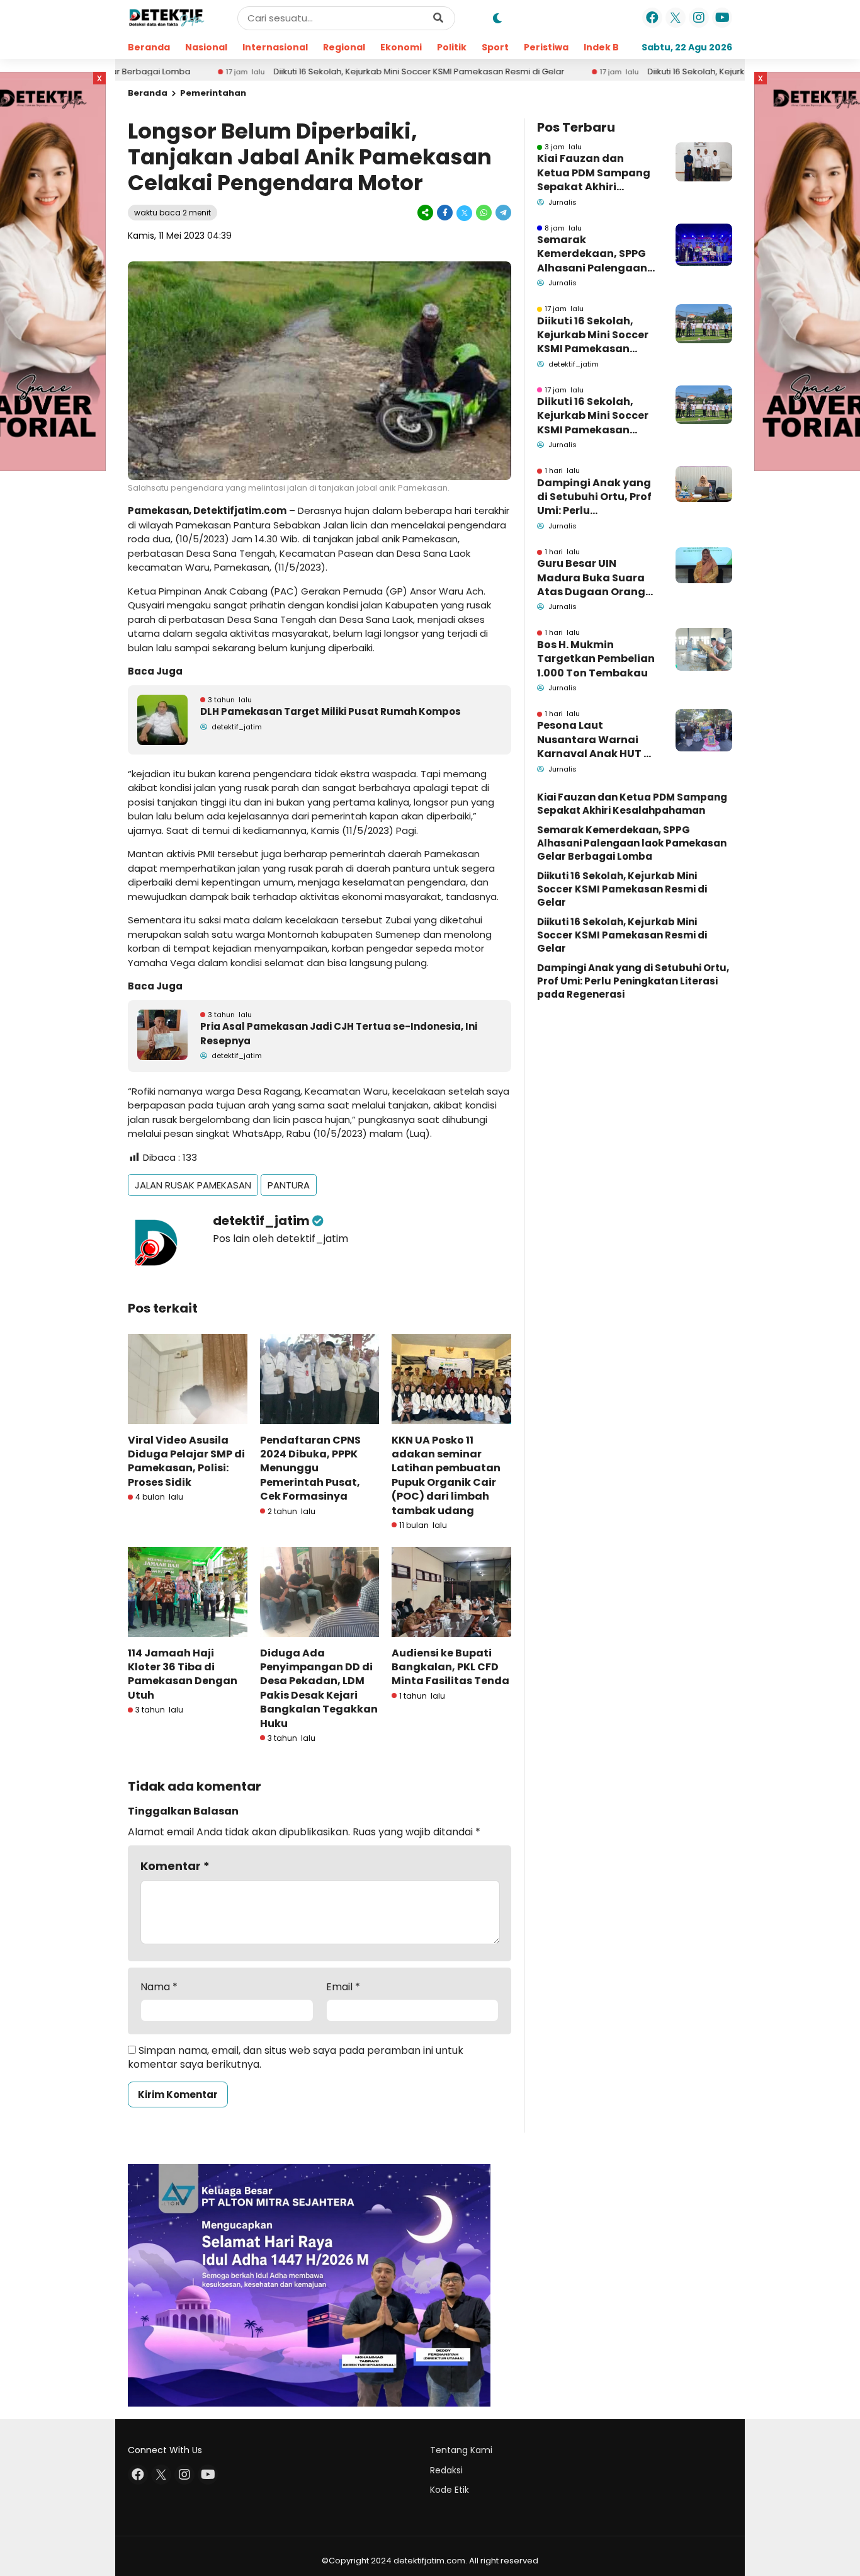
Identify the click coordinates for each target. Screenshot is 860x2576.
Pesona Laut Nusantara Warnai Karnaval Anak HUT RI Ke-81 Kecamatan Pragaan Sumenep (595, 740)
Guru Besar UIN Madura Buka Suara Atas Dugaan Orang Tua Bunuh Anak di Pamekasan (591, 578)
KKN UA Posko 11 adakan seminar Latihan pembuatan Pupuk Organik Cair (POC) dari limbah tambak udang (446, 1475)
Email (343, 1987)
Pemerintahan (213, 93)
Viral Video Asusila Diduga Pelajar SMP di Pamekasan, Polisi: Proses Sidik (186, 1461)
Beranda (149, 47)
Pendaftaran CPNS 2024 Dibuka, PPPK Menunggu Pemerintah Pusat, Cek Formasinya (310, 1468)
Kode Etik (450, 2490)
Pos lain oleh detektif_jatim (280, 1239)
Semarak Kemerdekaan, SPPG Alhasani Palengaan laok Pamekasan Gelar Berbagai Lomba (592, 254)
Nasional (206, 47)
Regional (344, 47)
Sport (495, 47)
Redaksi (446, 2470)
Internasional (275, 47)
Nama (159, 1987)
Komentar (175, 1866)
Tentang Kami (461, 2450)
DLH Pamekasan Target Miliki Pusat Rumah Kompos (331, 711)
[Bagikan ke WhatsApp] (484, 213)
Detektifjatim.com (240, 510)
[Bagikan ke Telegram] (502, 213)
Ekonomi (401, 47)
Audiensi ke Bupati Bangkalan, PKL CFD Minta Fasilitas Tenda (450, 1667)
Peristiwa (546, 47)
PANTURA (289, 1185)
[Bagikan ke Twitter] (464, 213)
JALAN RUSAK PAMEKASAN (193, 1185)
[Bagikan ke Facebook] (445, 213)
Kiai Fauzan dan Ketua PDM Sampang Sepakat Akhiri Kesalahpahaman (594, 173)
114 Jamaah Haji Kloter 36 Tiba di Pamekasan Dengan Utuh (183, 1674)
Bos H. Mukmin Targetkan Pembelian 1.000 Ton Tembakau (596, 659)
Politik (452, 47)
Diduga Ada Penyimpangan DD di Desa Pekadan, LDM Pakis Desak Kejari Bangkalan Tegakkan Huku (319, 1688)
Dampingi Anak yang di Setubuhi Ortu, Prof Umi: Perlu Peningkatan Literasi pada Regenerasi (594, 497)
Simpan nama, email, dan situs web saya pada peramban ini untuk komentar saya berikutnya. (296, 2057)
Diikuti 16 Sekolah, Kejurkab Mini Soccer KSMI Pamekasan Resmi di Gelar (329, 72)
